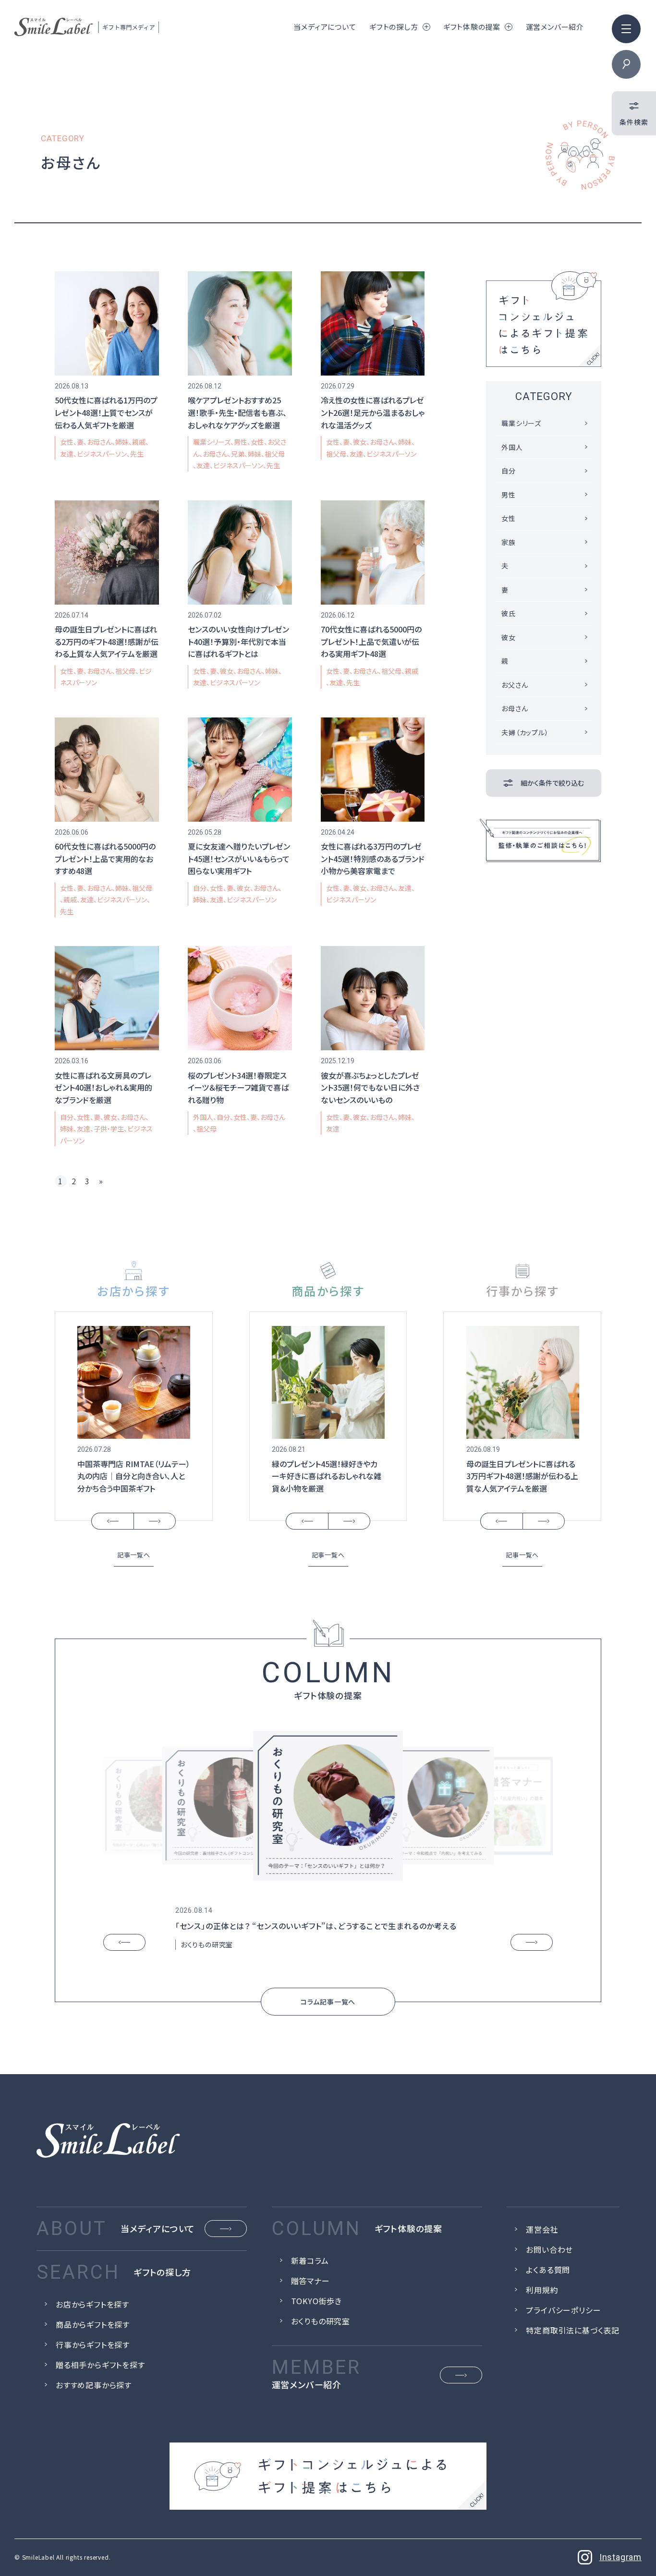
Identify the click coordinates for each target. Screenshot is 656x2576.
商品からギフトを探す (93, 2324)
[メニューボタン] (626, 29)
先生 (137, 454)
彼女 (360, 442)
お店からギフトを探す (92, 2304)
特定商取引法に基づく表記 (573, 2330)
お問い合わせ (549, 2249)
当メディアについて (325, 27)
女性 (67, 442)
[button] (112, 1521)
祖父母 (336, 454)
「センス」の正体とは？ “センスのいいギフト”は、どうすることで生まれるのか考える (316, 1926)
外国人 (203, 1117)
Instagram (620, 2557)
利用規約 (542, 2290)
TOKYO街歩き (316, 2301)
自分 (200, 888)
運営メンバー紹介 (555, 27)
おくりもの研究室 (207, 1944)
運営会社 (542, 2229)
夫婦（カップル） (525, 732)
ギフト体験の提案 (472, 27)
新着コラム (310, 2260)
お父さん (515, 685)
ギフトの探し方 (394, 27)
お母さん (99, 442)
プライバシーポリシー (563, 2310)
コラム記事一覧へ (328, 2002)
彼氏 (509, 613)
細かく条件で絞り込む (552, 783)
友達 (67, 454)
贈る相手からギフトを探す (100, 2365)
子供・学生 (109, 1129)
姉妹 (122, 442)
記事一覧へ (134, 1555)
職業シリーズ (212, 442)
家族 (509, 542)
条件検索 (634, 122)
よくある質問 (548, 2270)
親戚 (139, 442)
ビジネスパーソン (102, 454)
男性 (241, 442)
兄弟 (238, 454)
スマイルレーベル (87, 27)
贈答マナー (310, 2281)
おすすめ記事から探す (94, 2385)
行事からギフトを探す (93, 2345)
